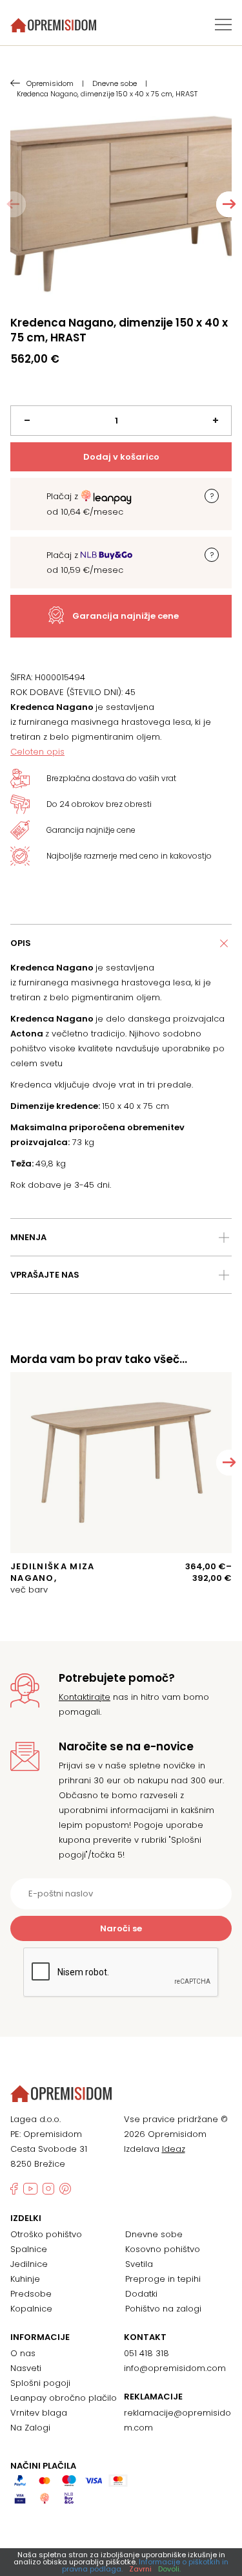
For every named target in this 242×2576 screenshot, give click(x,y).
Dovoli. (169, 2569)
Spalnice (29, 2249)
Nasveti (26, 2368)
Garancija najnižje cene (126, 616)
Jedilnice (29, 2264)
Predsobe (31, 2294)
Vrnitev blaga (39, 2413)
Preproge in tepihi (163, 2279)
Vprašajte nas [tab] (45, 1275)
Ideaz (174, 2149)
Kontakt (145, 2337)
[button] (229, 204)
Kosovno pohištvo (163, 2249)
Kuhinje (25, 2279)
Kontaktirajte (85, 1697)
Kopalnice (31, 2309)
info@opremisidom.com (175, 2368)
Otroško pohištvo (46, 2234)
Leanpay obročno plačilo (64, 2398)
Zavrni (140, 2569)
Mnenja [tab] (28, 1237)
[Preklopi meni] (223, 25)
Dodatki (141, 2294)
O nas (23, 2353)
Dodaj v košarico (121, 457)
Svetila (139, 2264)
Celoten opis (37, 752)
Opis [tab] (21, 943)
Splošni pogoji (40, 2383)
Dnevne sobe (154, 2234)
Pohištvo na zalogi (163, 2309)
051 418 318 (146, 2353)
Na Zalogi (30, 2428)
